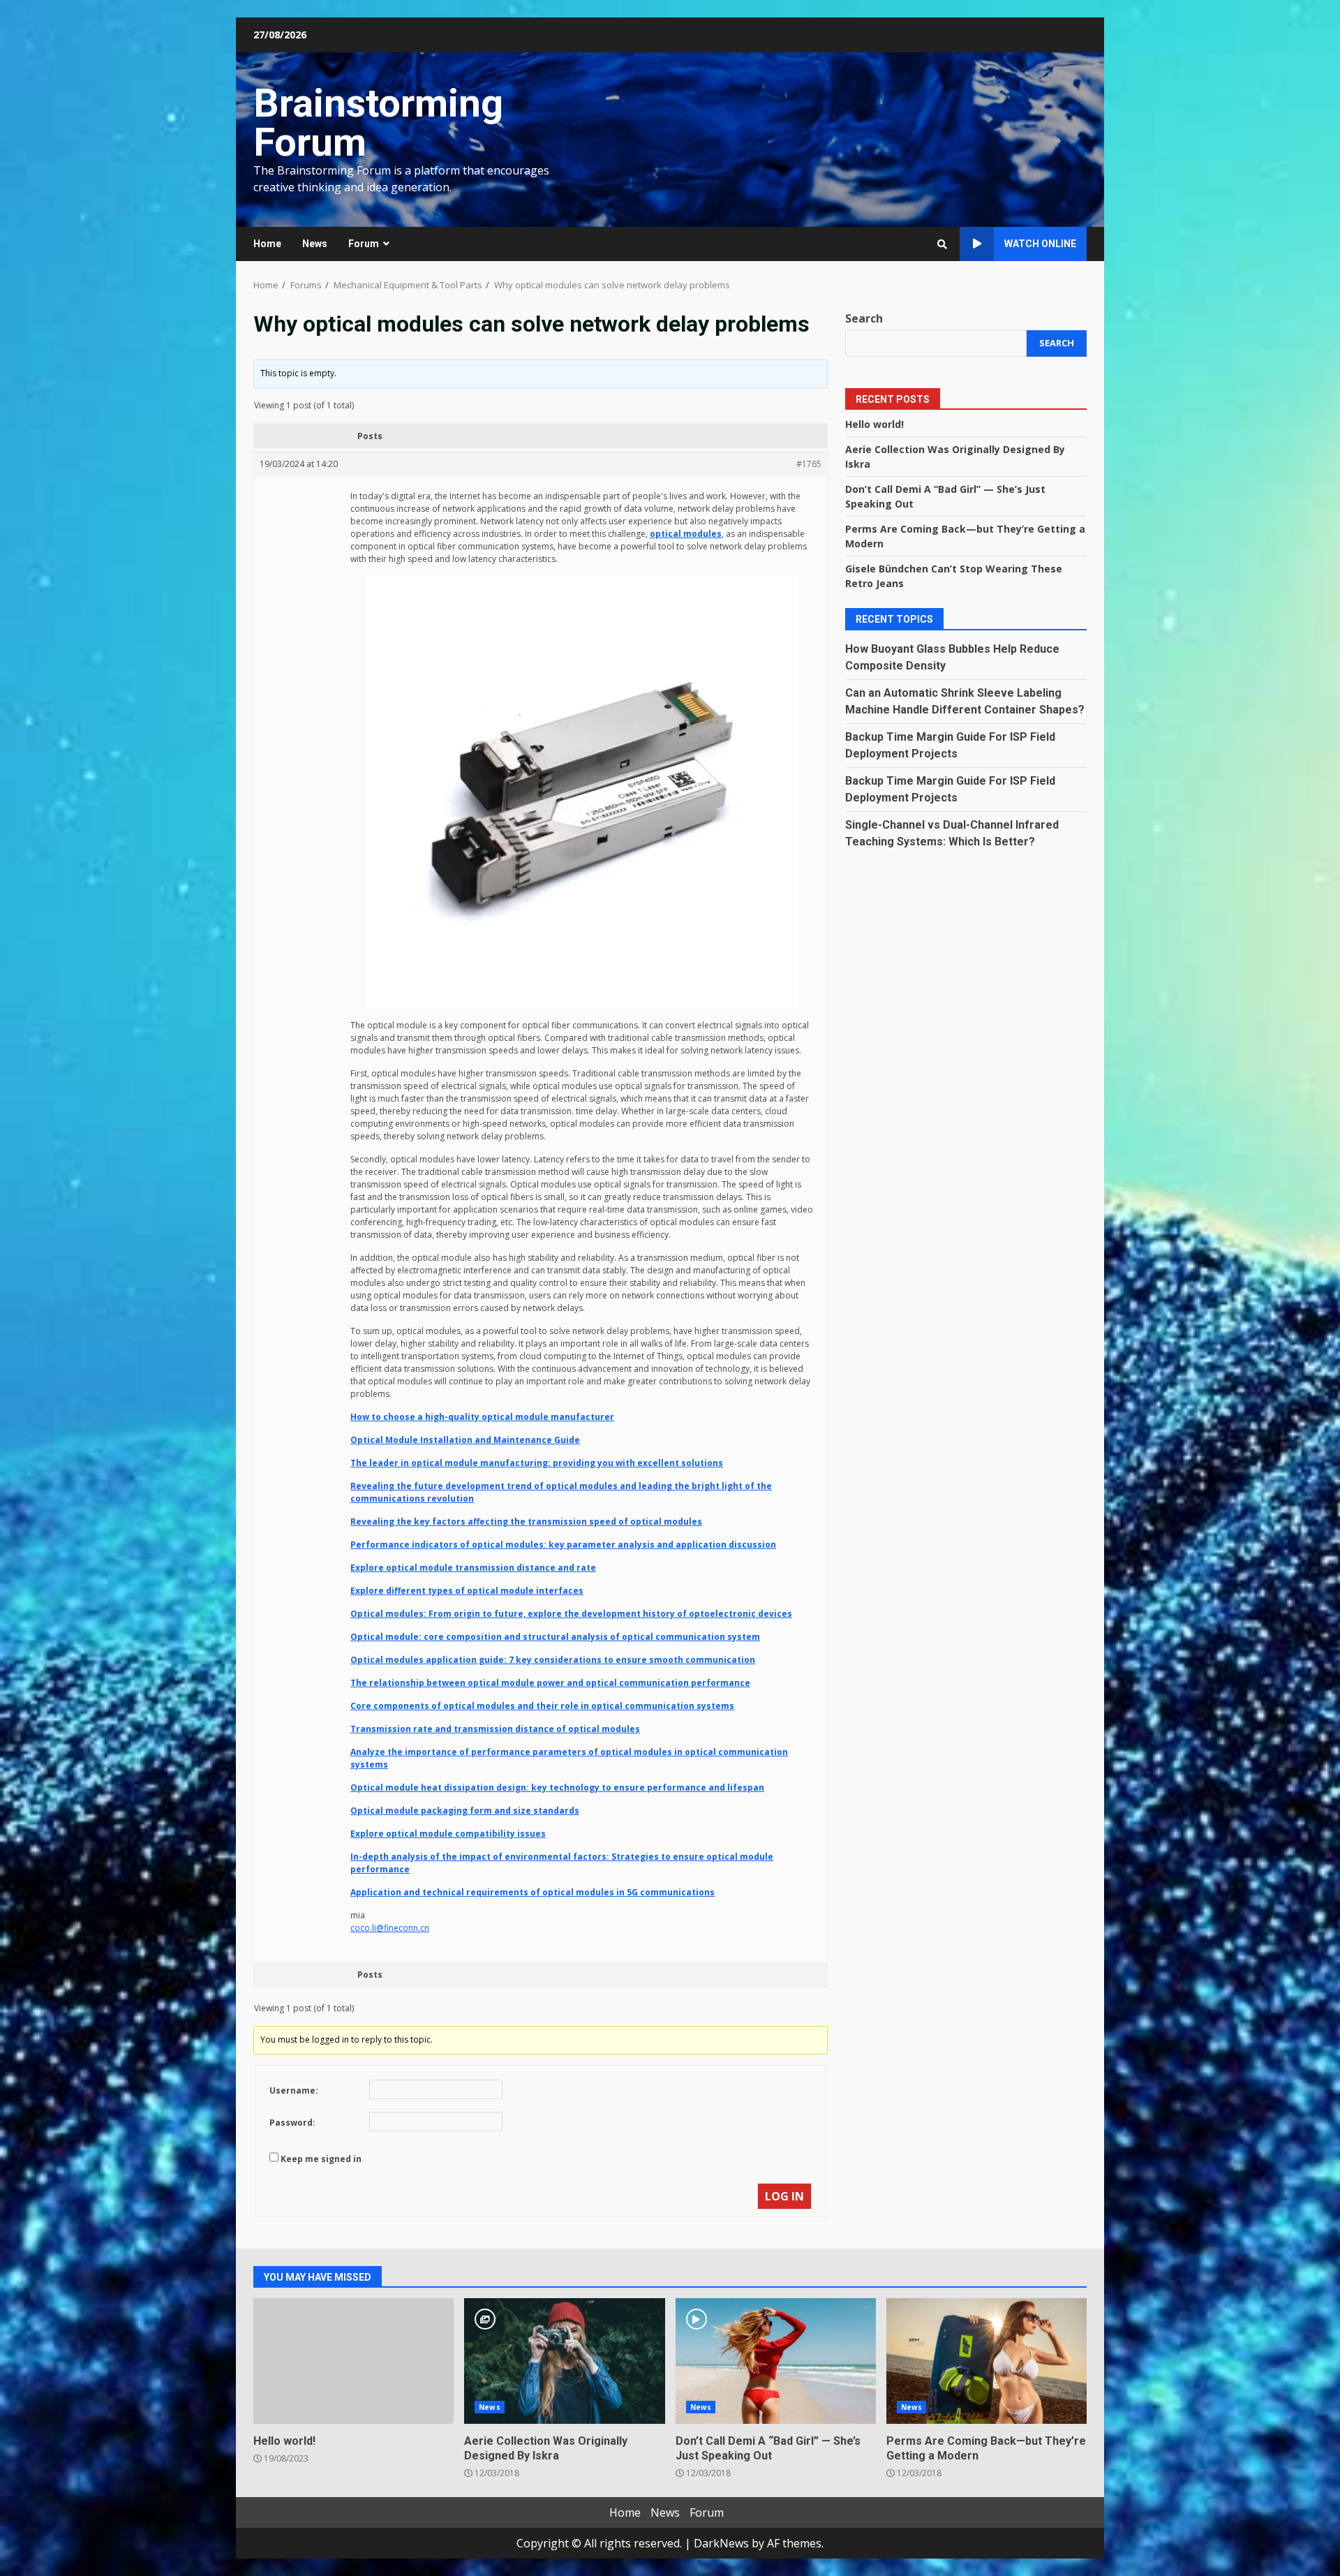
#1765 (809, 464)
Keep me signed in (321, 2159)
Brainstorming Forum (378, 123)
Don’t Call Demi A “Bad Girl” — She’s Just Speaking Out (776, 2361)
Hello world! (874, 423)
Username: (294, 2090)
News (315, 244)
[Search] (942, 244)
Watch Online (1040, 244)
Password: (292, 2123)
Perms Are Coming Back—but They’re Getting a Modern (987, 2361)
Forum (364, 244)
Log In (784, 2196)
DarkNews (721, 2543)
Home (267, 244)
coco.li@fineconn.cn (390, 1928)
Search (864, 318)
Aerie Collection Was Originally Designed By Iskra (564, 2361)
